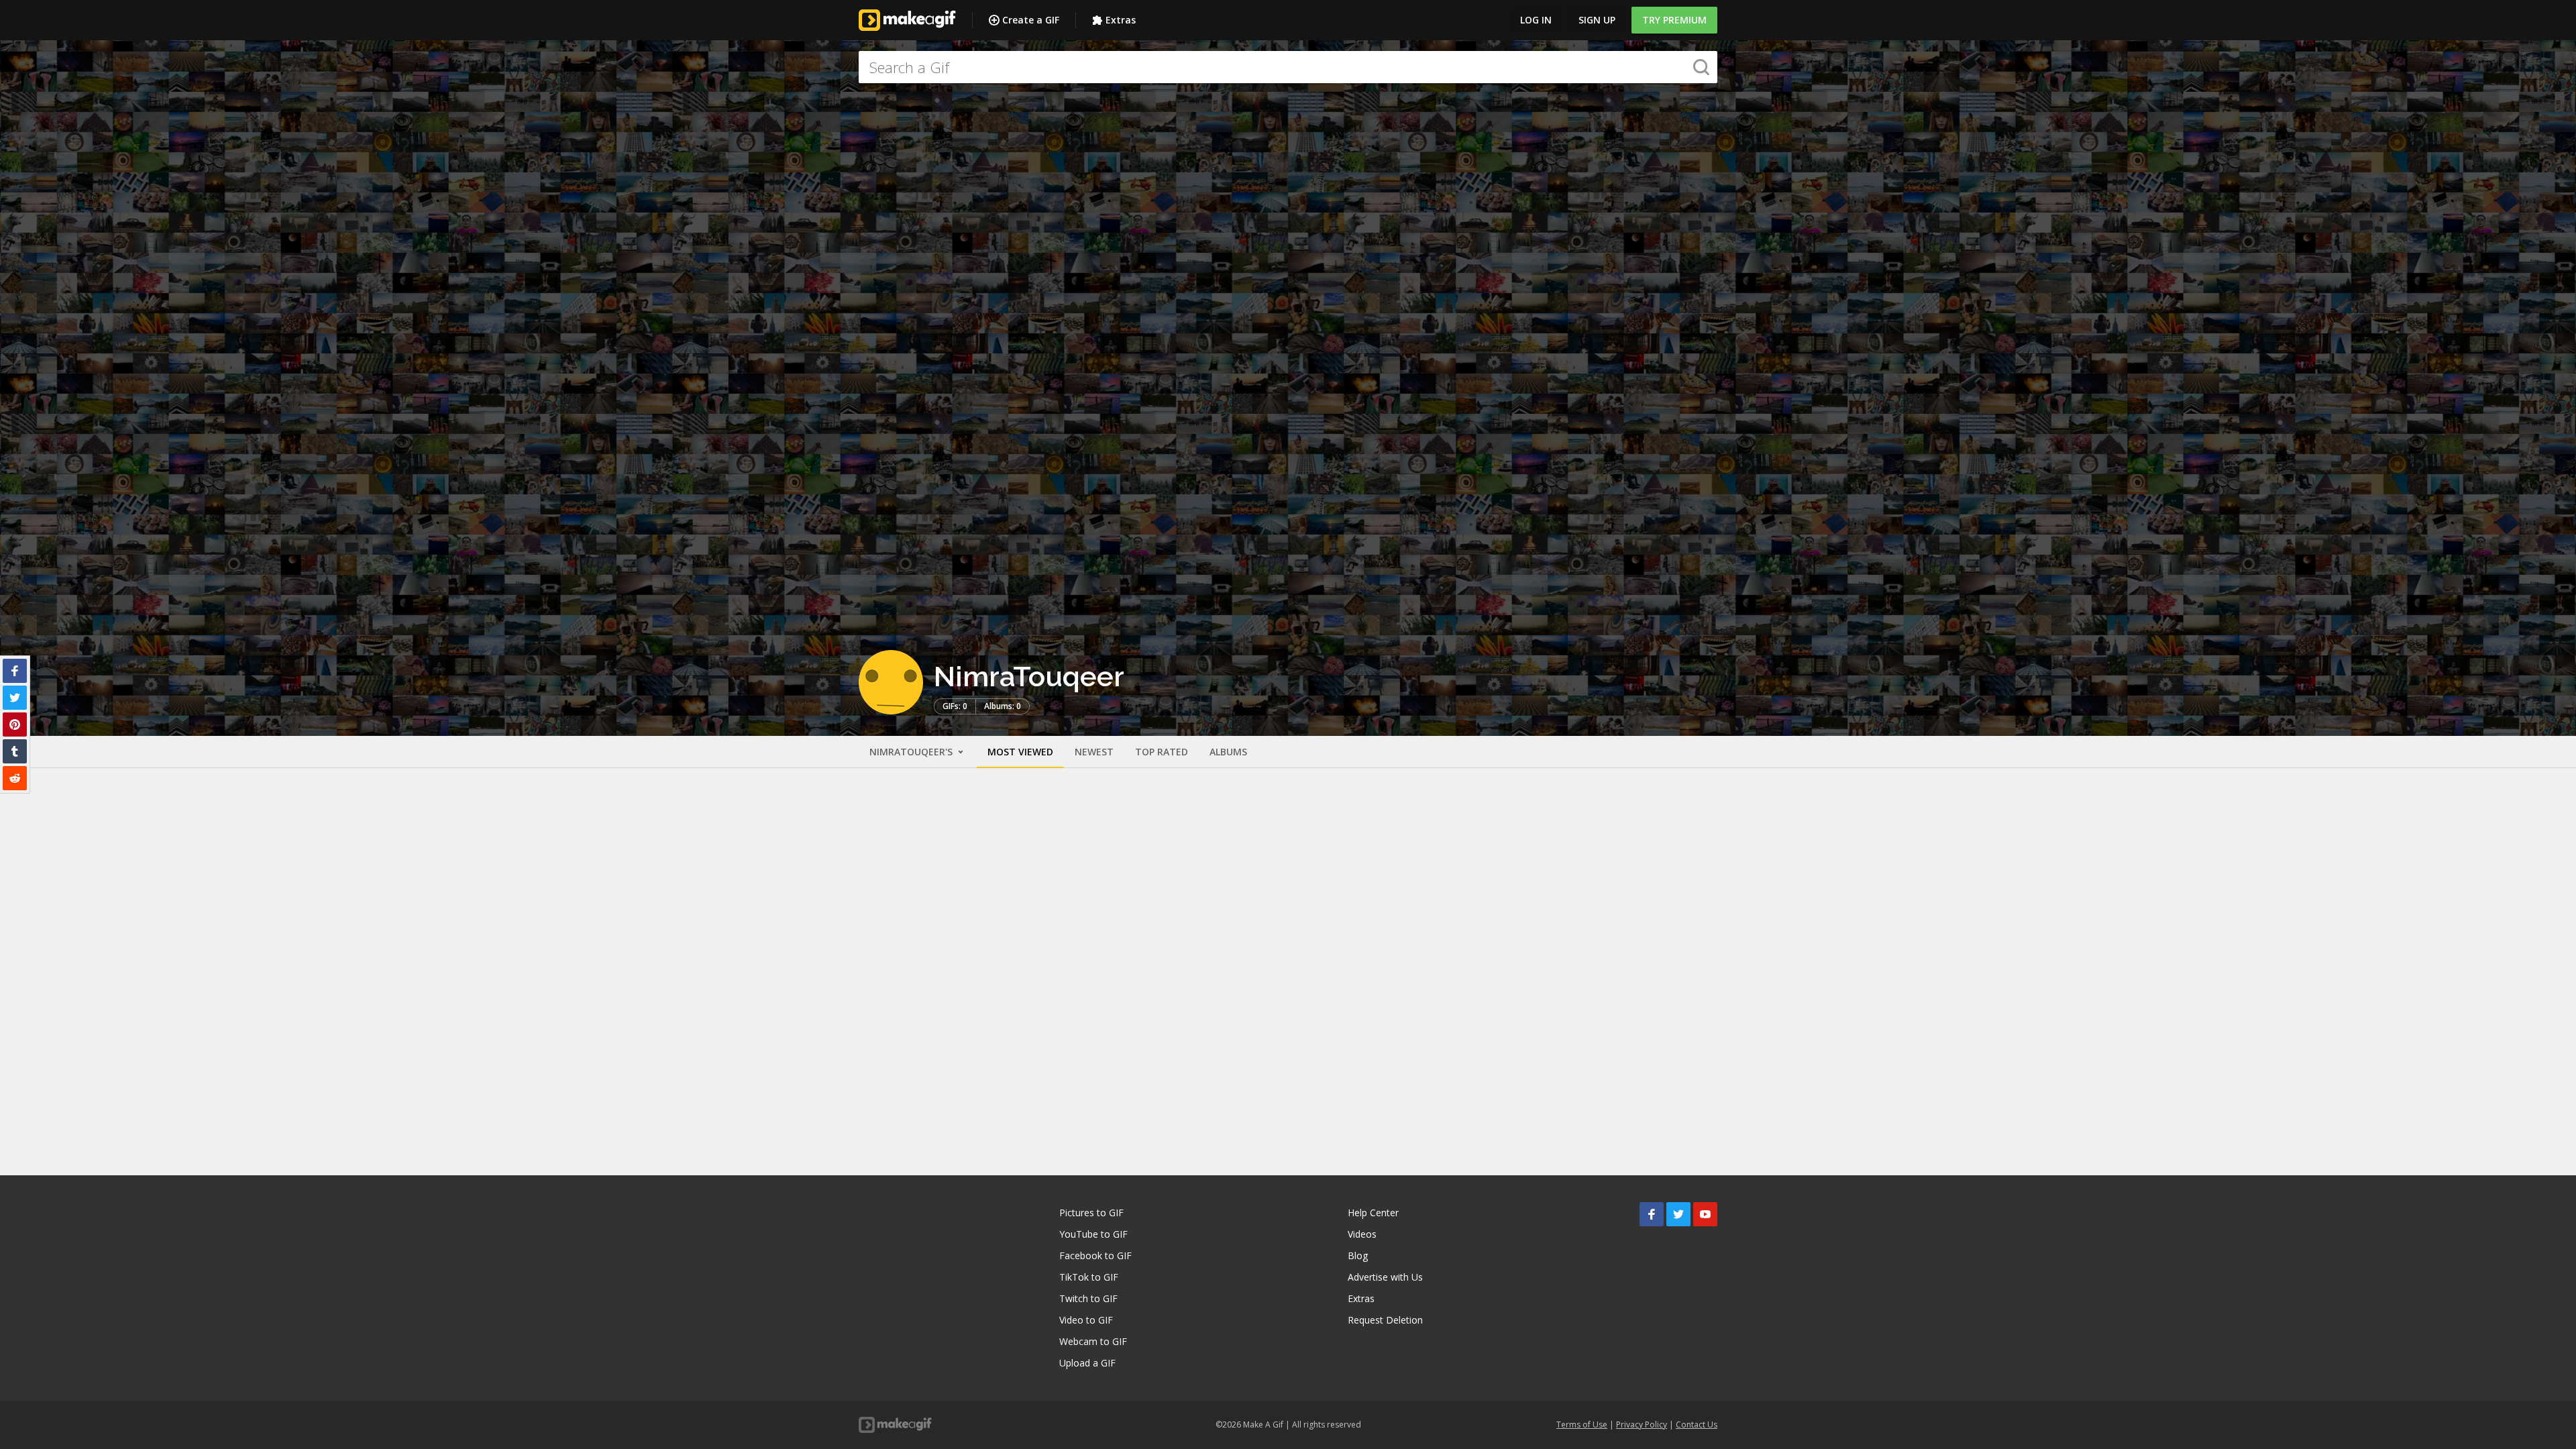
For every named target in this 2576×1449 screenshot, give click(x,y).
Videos (1362, 1234)
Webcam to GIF (1093, 1341)
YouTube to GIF (1093, 1234)
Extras (1121, 20)
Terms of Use (1582, 1425)
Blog (1358, 1255)
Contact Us (1697, 1425)
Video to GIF (1086, 1320)
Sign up (1597, 20)
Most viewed (1020, 752)
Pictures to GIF (1091, 1213)
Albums (1228, 752)
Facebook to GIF (1095, 1255)
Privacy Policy (1642, 1425)
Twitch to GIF (1088, 1298)
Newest (1094, 752)
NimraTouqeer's (912, 752)
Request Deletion (1385, 1320)
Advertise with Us (1385, 1277)
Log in (1536, 20)
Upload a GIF (1087, 1363)
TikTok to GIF (1089, 1277)
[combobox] (1288, 67)
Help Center (1373, 1213)
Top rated (1162, 752)
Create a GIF (1031, 20)
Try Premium (1674, 20)
